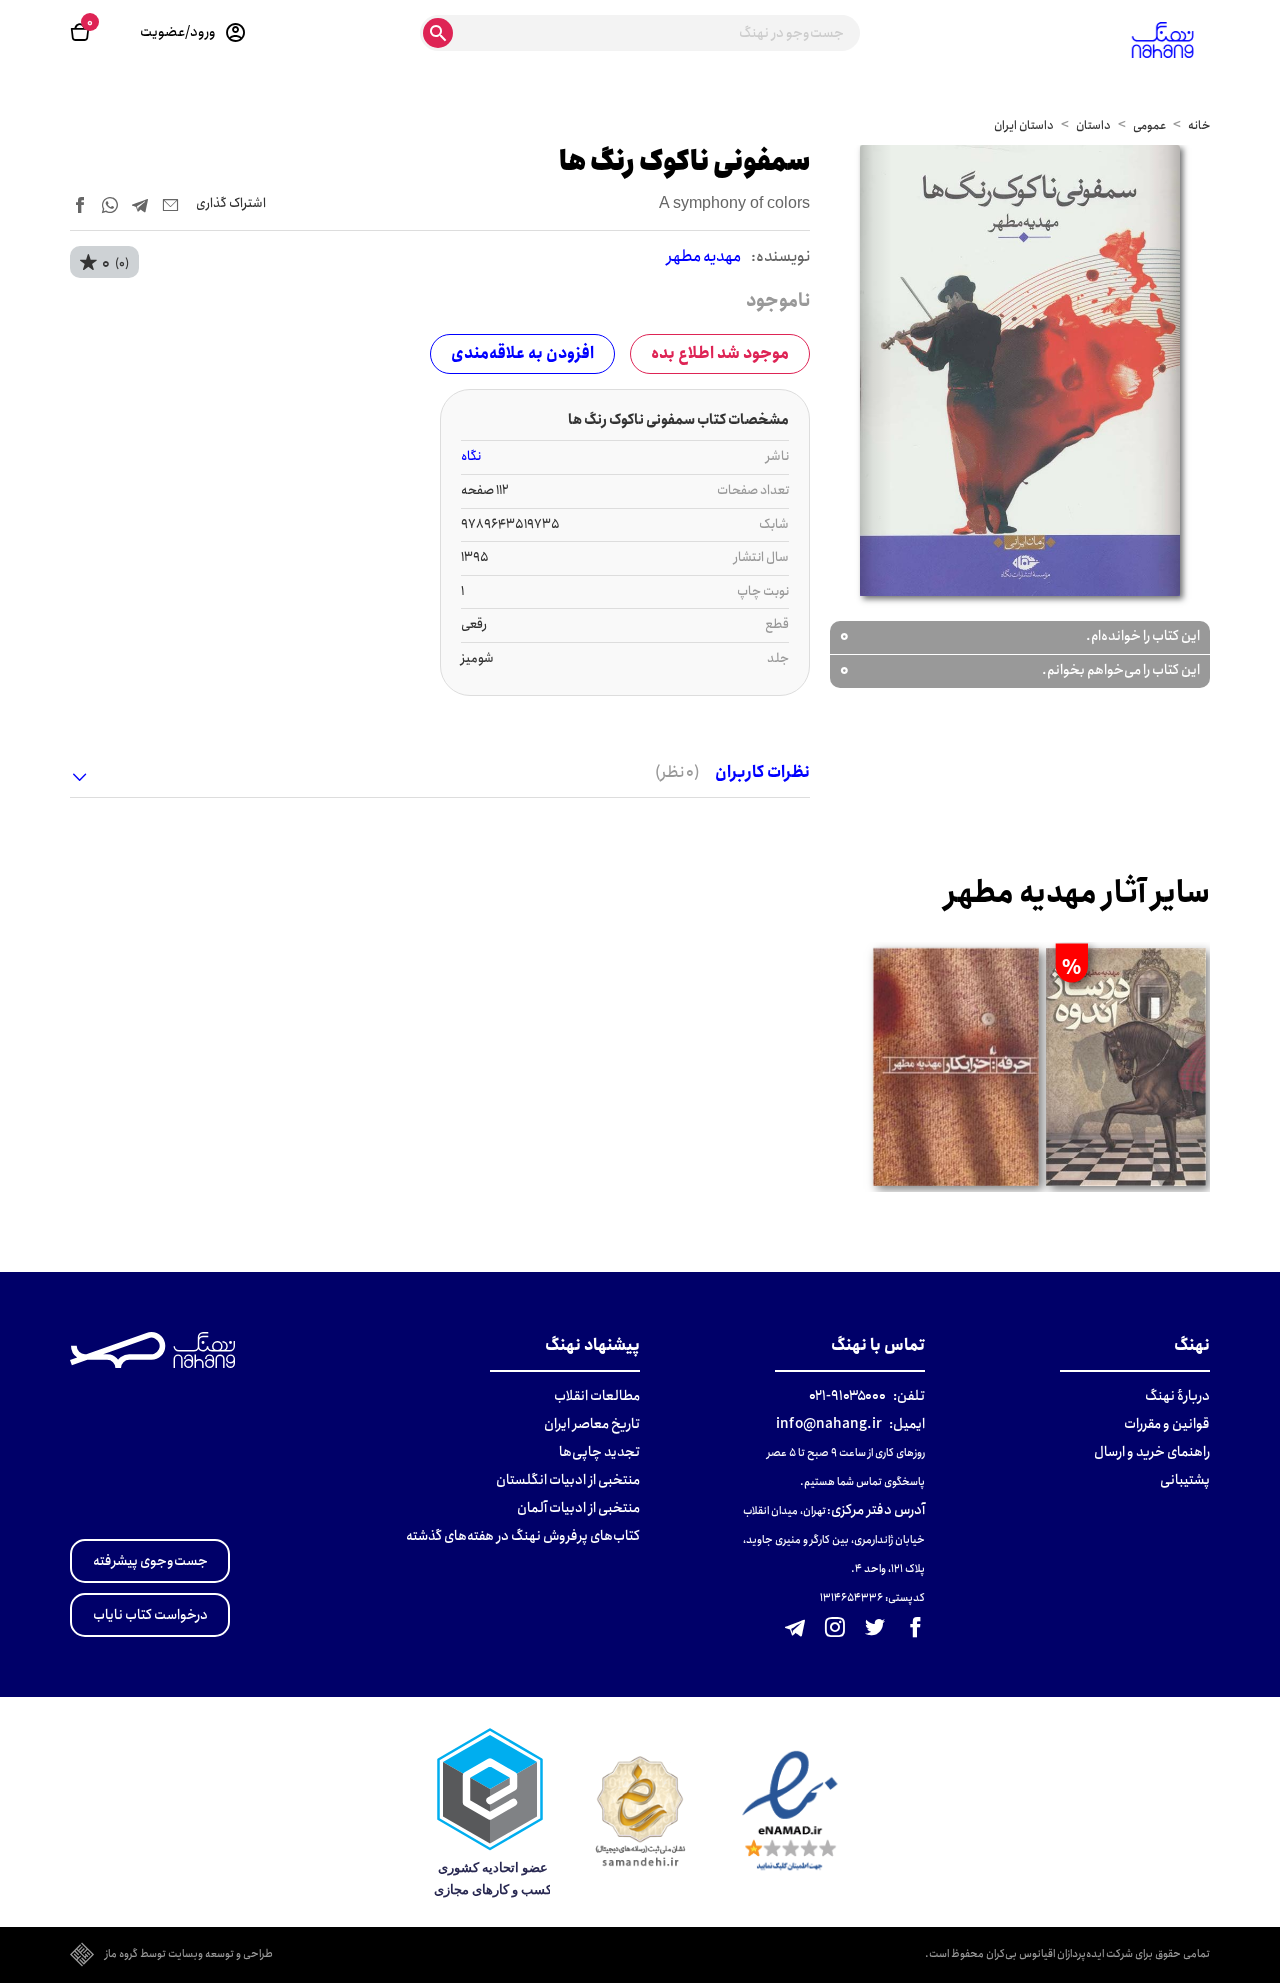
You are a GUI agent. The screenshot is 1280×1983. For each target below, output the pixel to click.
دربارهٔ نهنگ (1177, 1396)
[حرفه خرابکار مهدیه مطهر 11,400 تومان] (955, 1067)
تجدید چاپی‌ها (599, 1452)
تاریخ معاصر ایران (592, 1424)
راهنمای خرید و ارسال (1152, 1452)
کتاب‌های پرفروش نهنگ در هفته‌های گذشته (523, 1536)
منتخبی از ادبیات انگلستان (568, 1480)
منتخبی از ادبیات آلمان (578, 1508)
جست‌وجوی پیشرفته (150, 1561)
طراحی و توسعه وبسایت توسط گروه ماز (189, 1955)
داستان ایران (1024, 125)
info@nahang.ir (829, 1424)
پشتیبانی (1185, 1480)
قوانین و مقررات (1167, 1424)
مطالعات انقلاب (597, 1396)
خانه (1199, 125)
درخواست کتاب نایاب (150, 1615)
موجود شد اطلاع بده (720, 353)
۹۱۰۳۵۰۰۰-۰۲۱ (847, 1396)
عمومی (1149, 125)
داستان (1093, 125)
